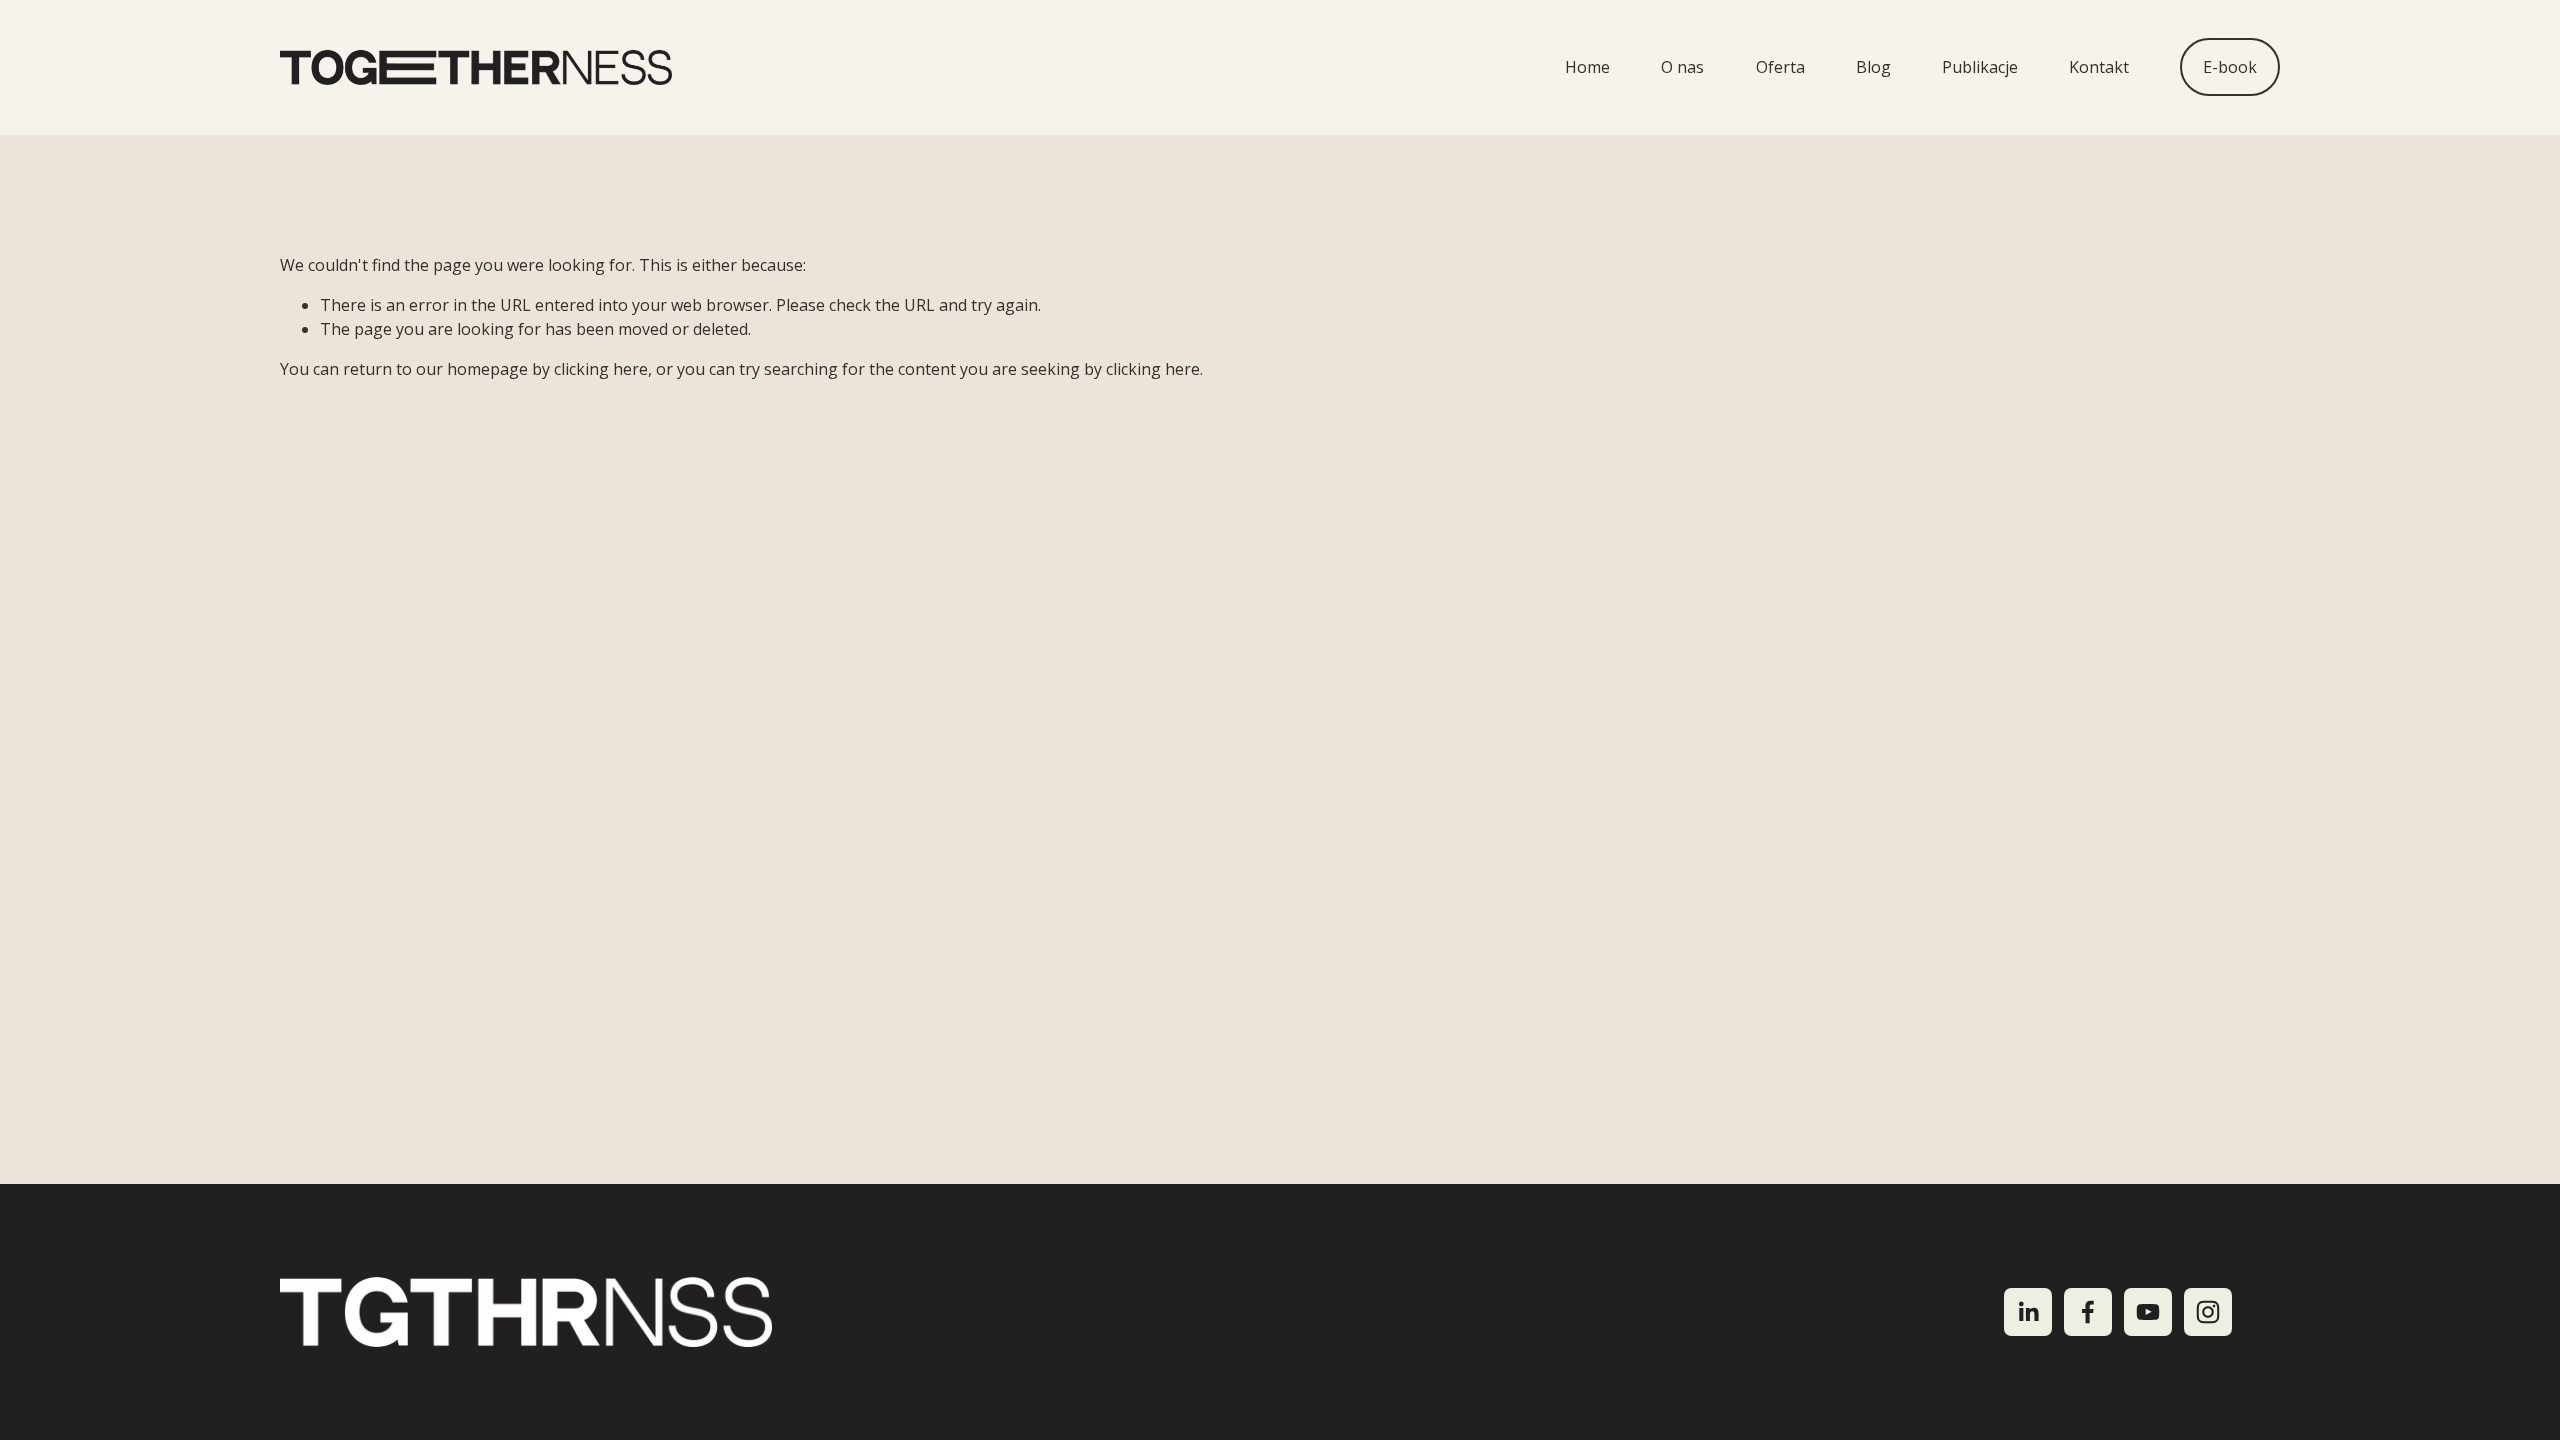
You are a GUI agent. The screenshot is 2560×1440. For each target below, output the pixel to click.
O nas (1682, 67)
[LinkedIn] (2028, 1312)
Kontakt (2099, 67)
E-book (2230, 67)
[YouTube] (2148, 1312)
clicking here (601, 369)
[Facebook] (2088, 1312)
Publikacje (1980, 67)
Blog (1873, 67)
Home (1587, 67)
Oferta (1780, 67)
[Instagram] (2208, 1312)
